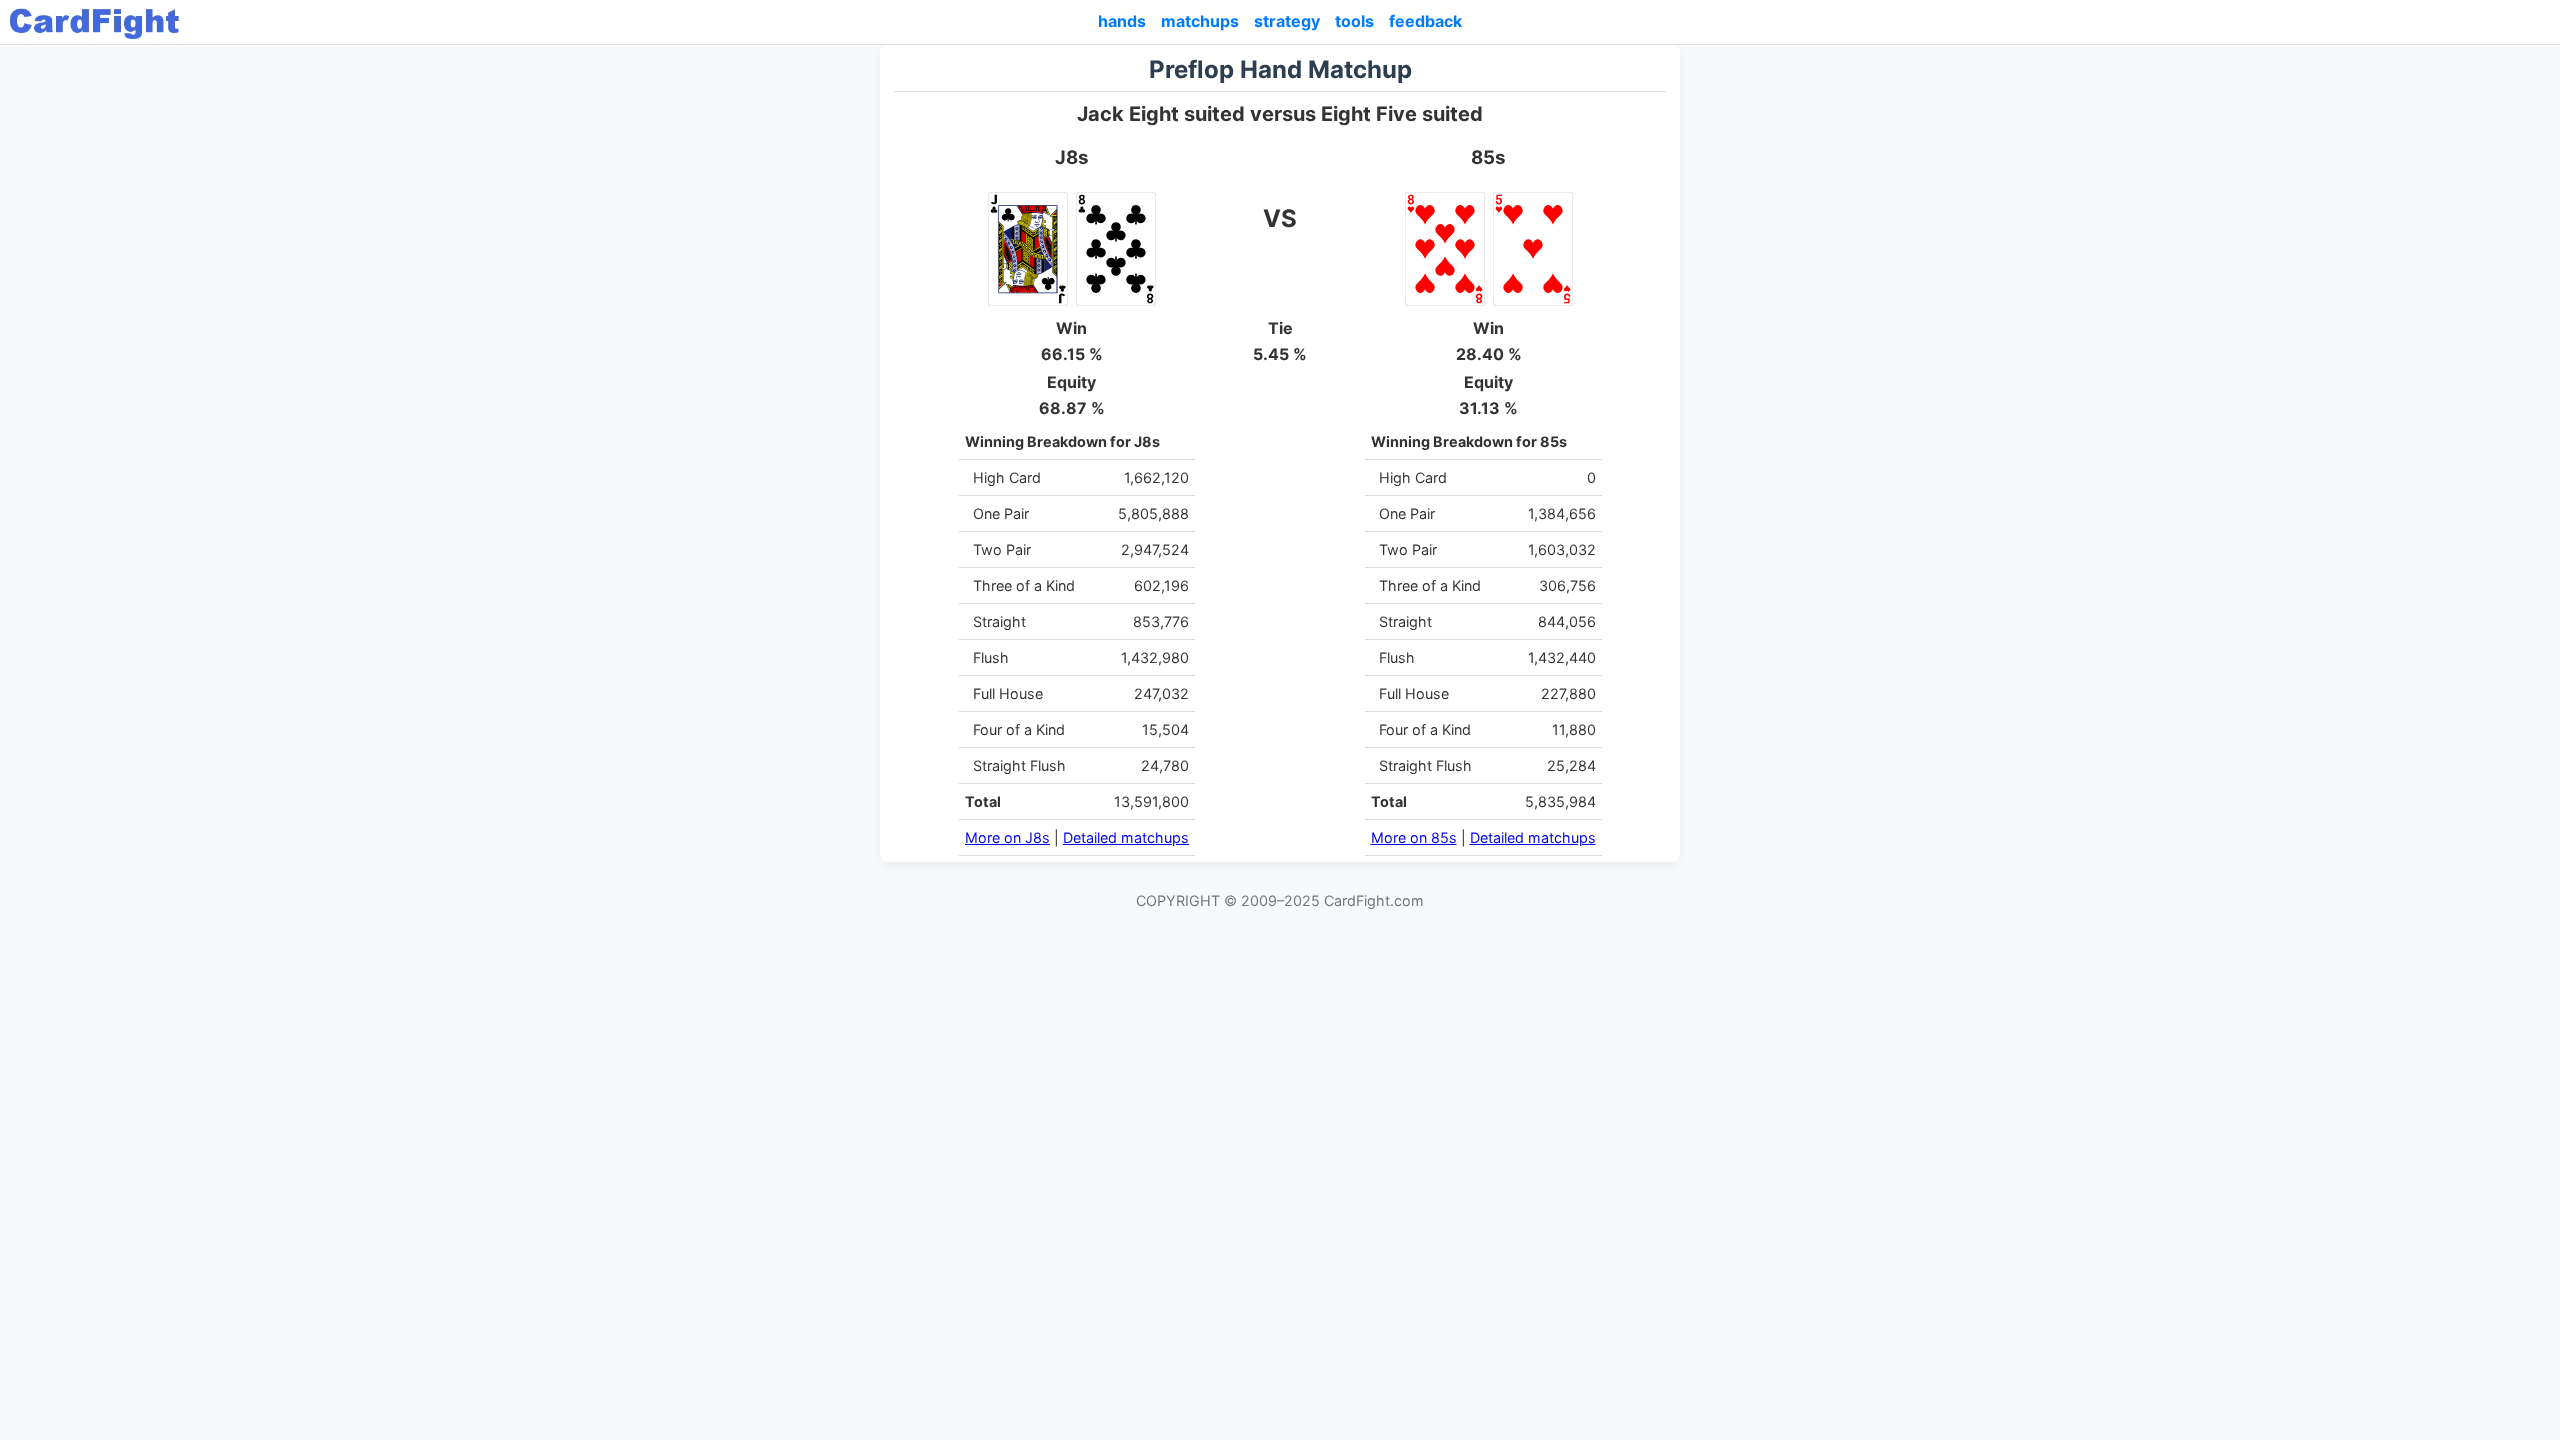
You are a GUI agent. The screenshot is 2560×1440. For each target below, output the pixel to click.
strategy (1287, 21)
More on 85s (1414, 837)
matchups (1200, 21)
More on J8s (1007, 837)
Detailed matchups (1126, 837)
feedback (1425, 21)
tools (1354, 21)
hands (1122, 21)
